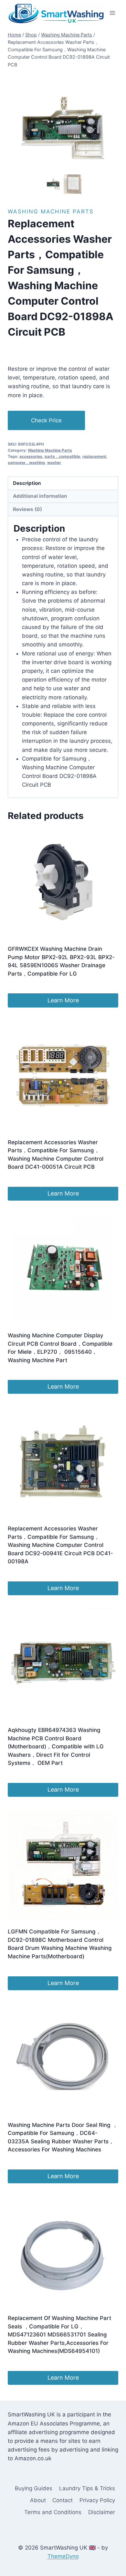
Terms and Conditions (53, 2512)
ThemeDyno (63, 2556)
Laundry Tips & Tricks (87, 2488)
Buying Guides (34, 2488)
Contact (63, 2500)
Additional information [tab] (40, 496)
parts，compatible (62, 456)
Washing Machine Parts (51, 211)
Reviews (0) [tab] (27, 509)
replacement (94, 456)
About (38, 2500)
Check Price (46, 420)
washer (54, 462)
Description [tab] (27, 483)
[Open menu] (112, 13)
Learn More (63, 1000)
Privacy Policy (97, 2500)
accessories (31, 456)
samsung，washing (26, 462)
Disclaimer (102, 2512)
